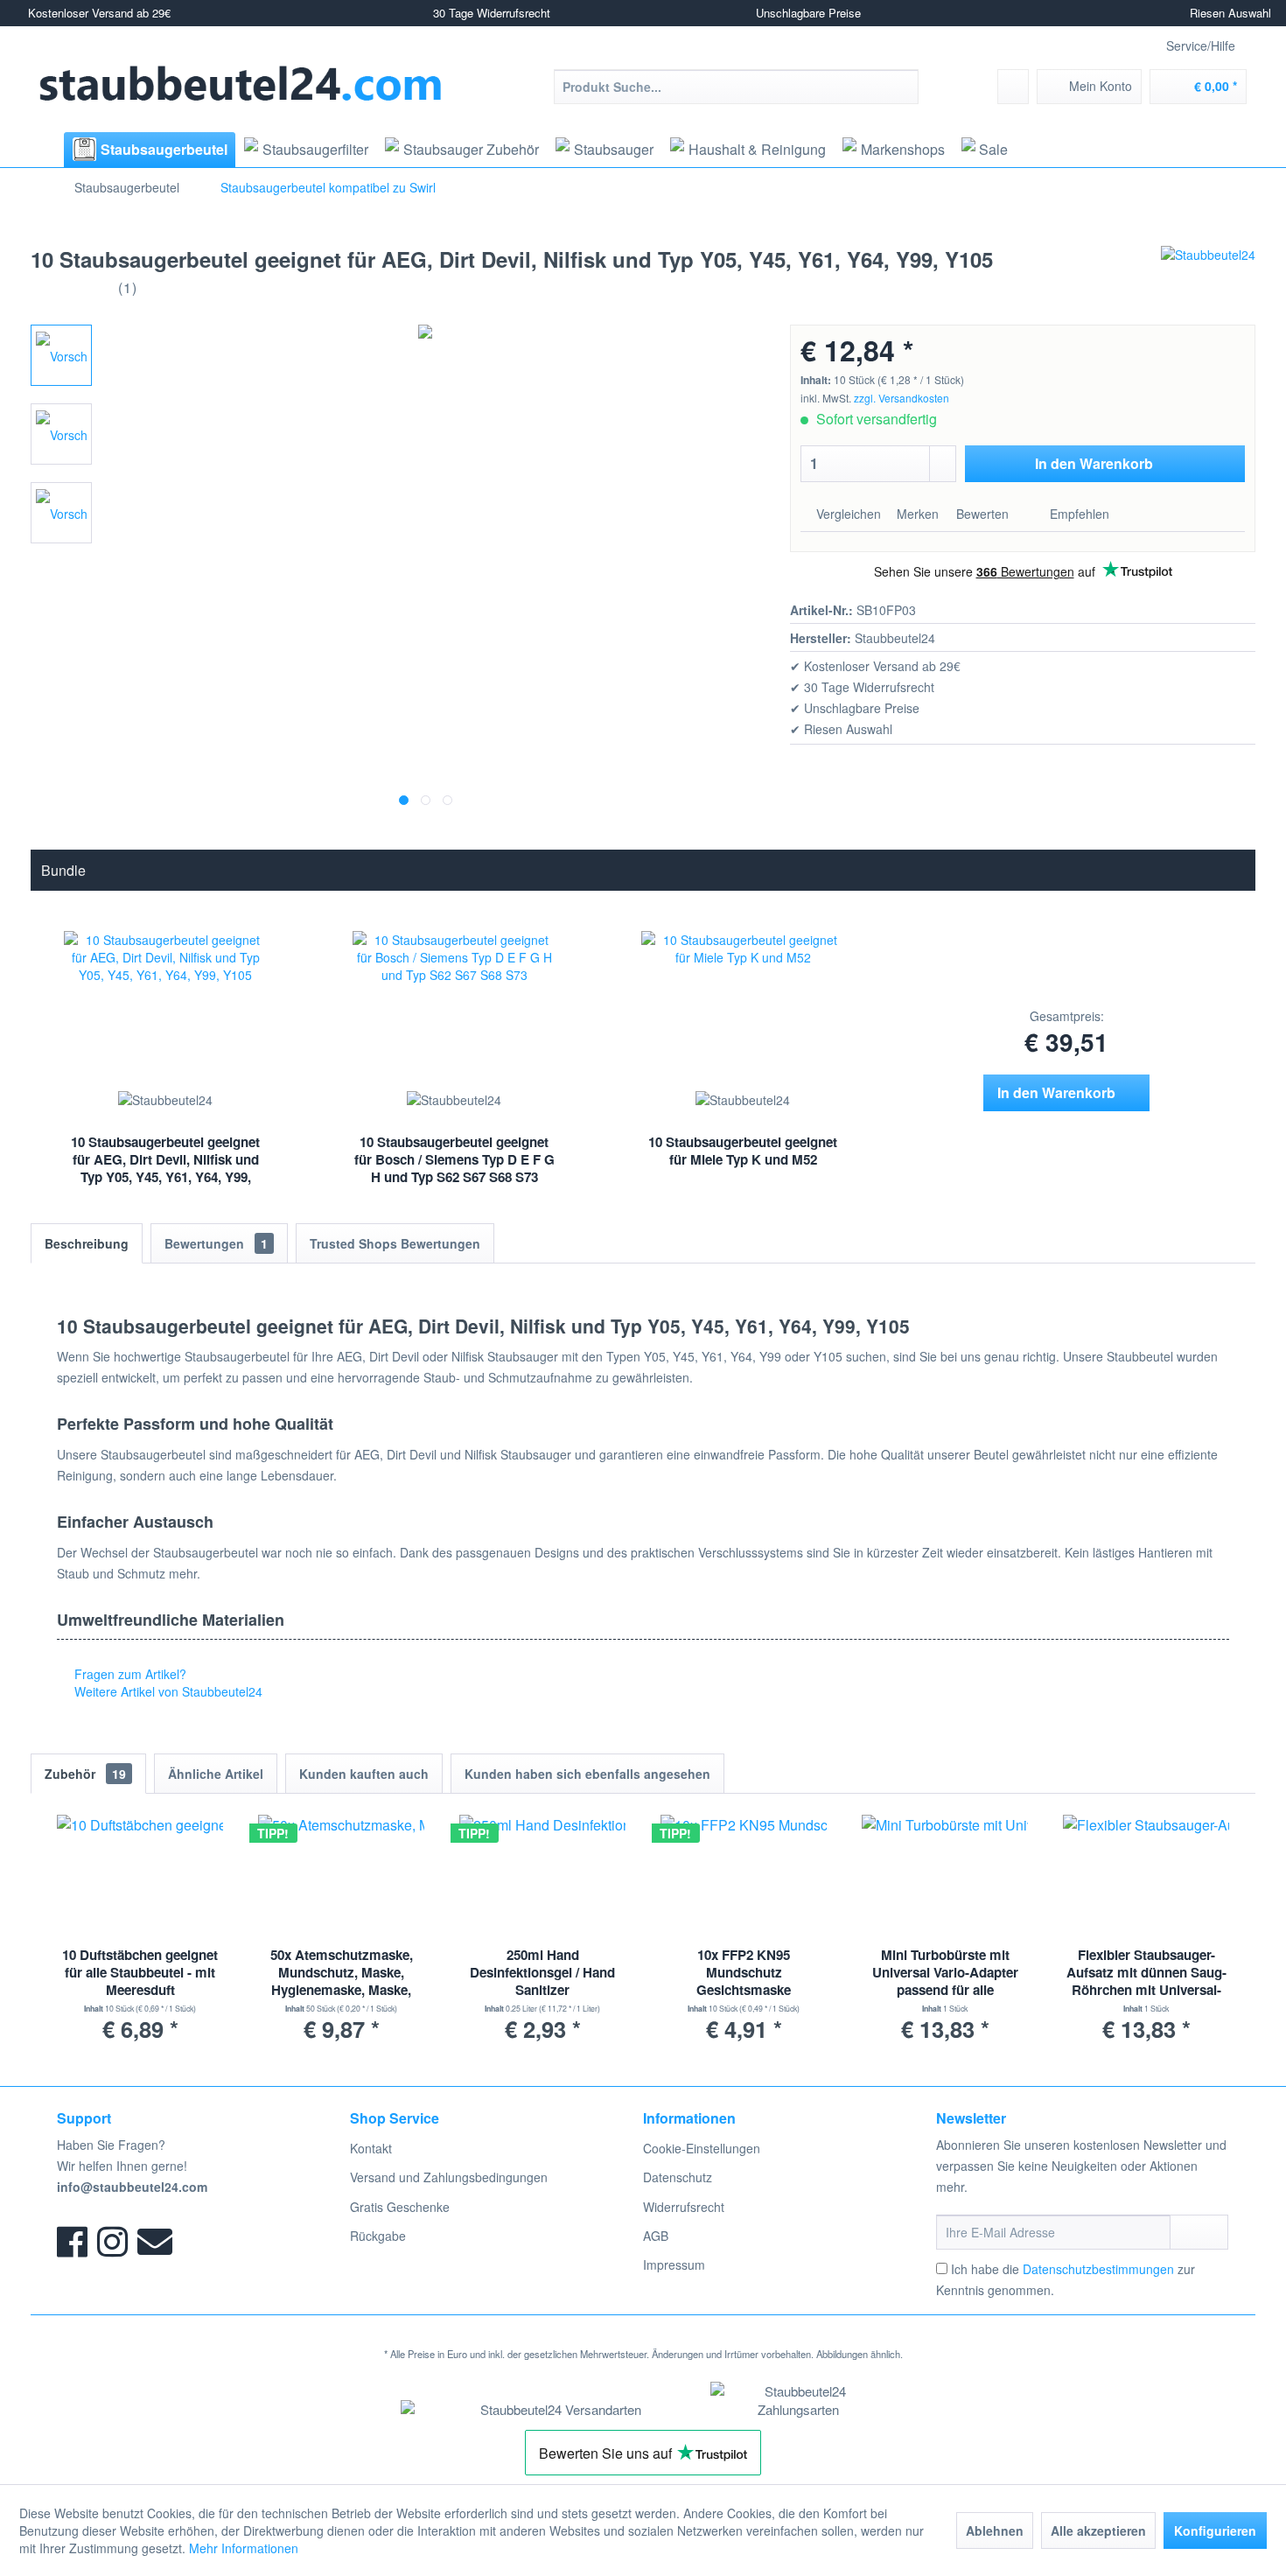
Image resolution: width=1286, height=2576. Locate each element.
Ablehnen (995, 2530)
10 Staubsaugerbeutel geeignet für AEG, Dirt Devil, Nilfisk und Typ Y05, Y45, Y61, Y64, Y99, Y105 (165, 1161)
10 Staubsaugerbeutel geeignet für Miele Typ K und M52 (743, 1151)
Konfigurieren (1215, 2530)
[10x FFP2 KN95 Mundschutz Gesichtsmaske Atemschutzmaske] (744, 1876)
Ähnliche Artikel (216, 1774)
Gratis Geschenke (400, 2207)
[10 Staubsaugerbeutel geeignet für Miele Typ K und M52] (743, 1008)
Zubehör (85, 1774)
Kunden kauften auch (364, 1774)
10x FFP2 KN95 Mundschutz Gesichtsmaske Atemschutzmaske (744, 1973)
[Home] (45, 150)
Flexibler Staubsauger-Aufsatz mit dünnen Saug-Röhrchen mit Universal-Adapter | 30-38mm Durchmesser (1146, 1973)
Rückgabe (378, 2236)
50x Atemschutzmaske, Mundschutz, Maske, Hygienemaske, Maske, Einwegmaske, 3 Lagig (342, 1973)
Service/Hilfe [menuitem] (1201, 45)
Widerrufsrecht (684, 2207)
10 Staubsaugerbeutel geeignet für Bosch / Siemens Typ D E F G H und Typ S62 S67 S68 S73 (454, 1159)
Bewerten (982, 514)
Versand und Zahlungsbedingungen (449, 2177)
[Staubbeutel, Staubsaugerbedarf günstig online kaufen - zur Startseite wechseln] (241, 84)
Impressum (674, 2264)
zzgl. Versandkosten (902, 398)
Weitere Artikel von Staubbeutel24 (167, 1691)
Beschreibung (87, 1243)
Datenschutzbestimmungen (1098, 2269)
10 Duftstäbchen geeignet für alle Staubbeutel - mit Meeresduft (140, 1973)
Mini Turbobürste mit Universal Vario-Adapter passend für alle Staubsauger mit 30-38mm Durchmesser (945, 1973)
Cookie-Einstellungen (702, 2148)
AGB (656, 2236)
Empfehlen (1078, 514)
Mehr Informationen (244, 2548)
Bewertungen (216, 1243)
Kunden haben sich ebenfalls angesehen (587, 1774)
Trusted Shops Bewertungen (395, 1243)
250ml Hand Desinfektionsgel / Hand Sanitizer (542, 1973)
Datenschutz (678, 2177)
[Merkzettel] (1013, 87)
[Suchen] (902, 87)
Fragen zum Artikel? (129, 1674)
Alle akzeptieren (1098, 2530)
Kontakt (371, 2148)
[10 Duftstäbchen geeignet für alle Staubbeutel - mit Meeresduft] (140, 1876)
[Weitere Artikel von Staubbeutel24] (1208, 276)
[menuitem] (736, 87)
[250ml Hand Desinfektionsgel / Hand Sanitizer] (542, 1876)
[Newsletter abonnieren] (1199, 2232)
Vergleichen (847, 514)
